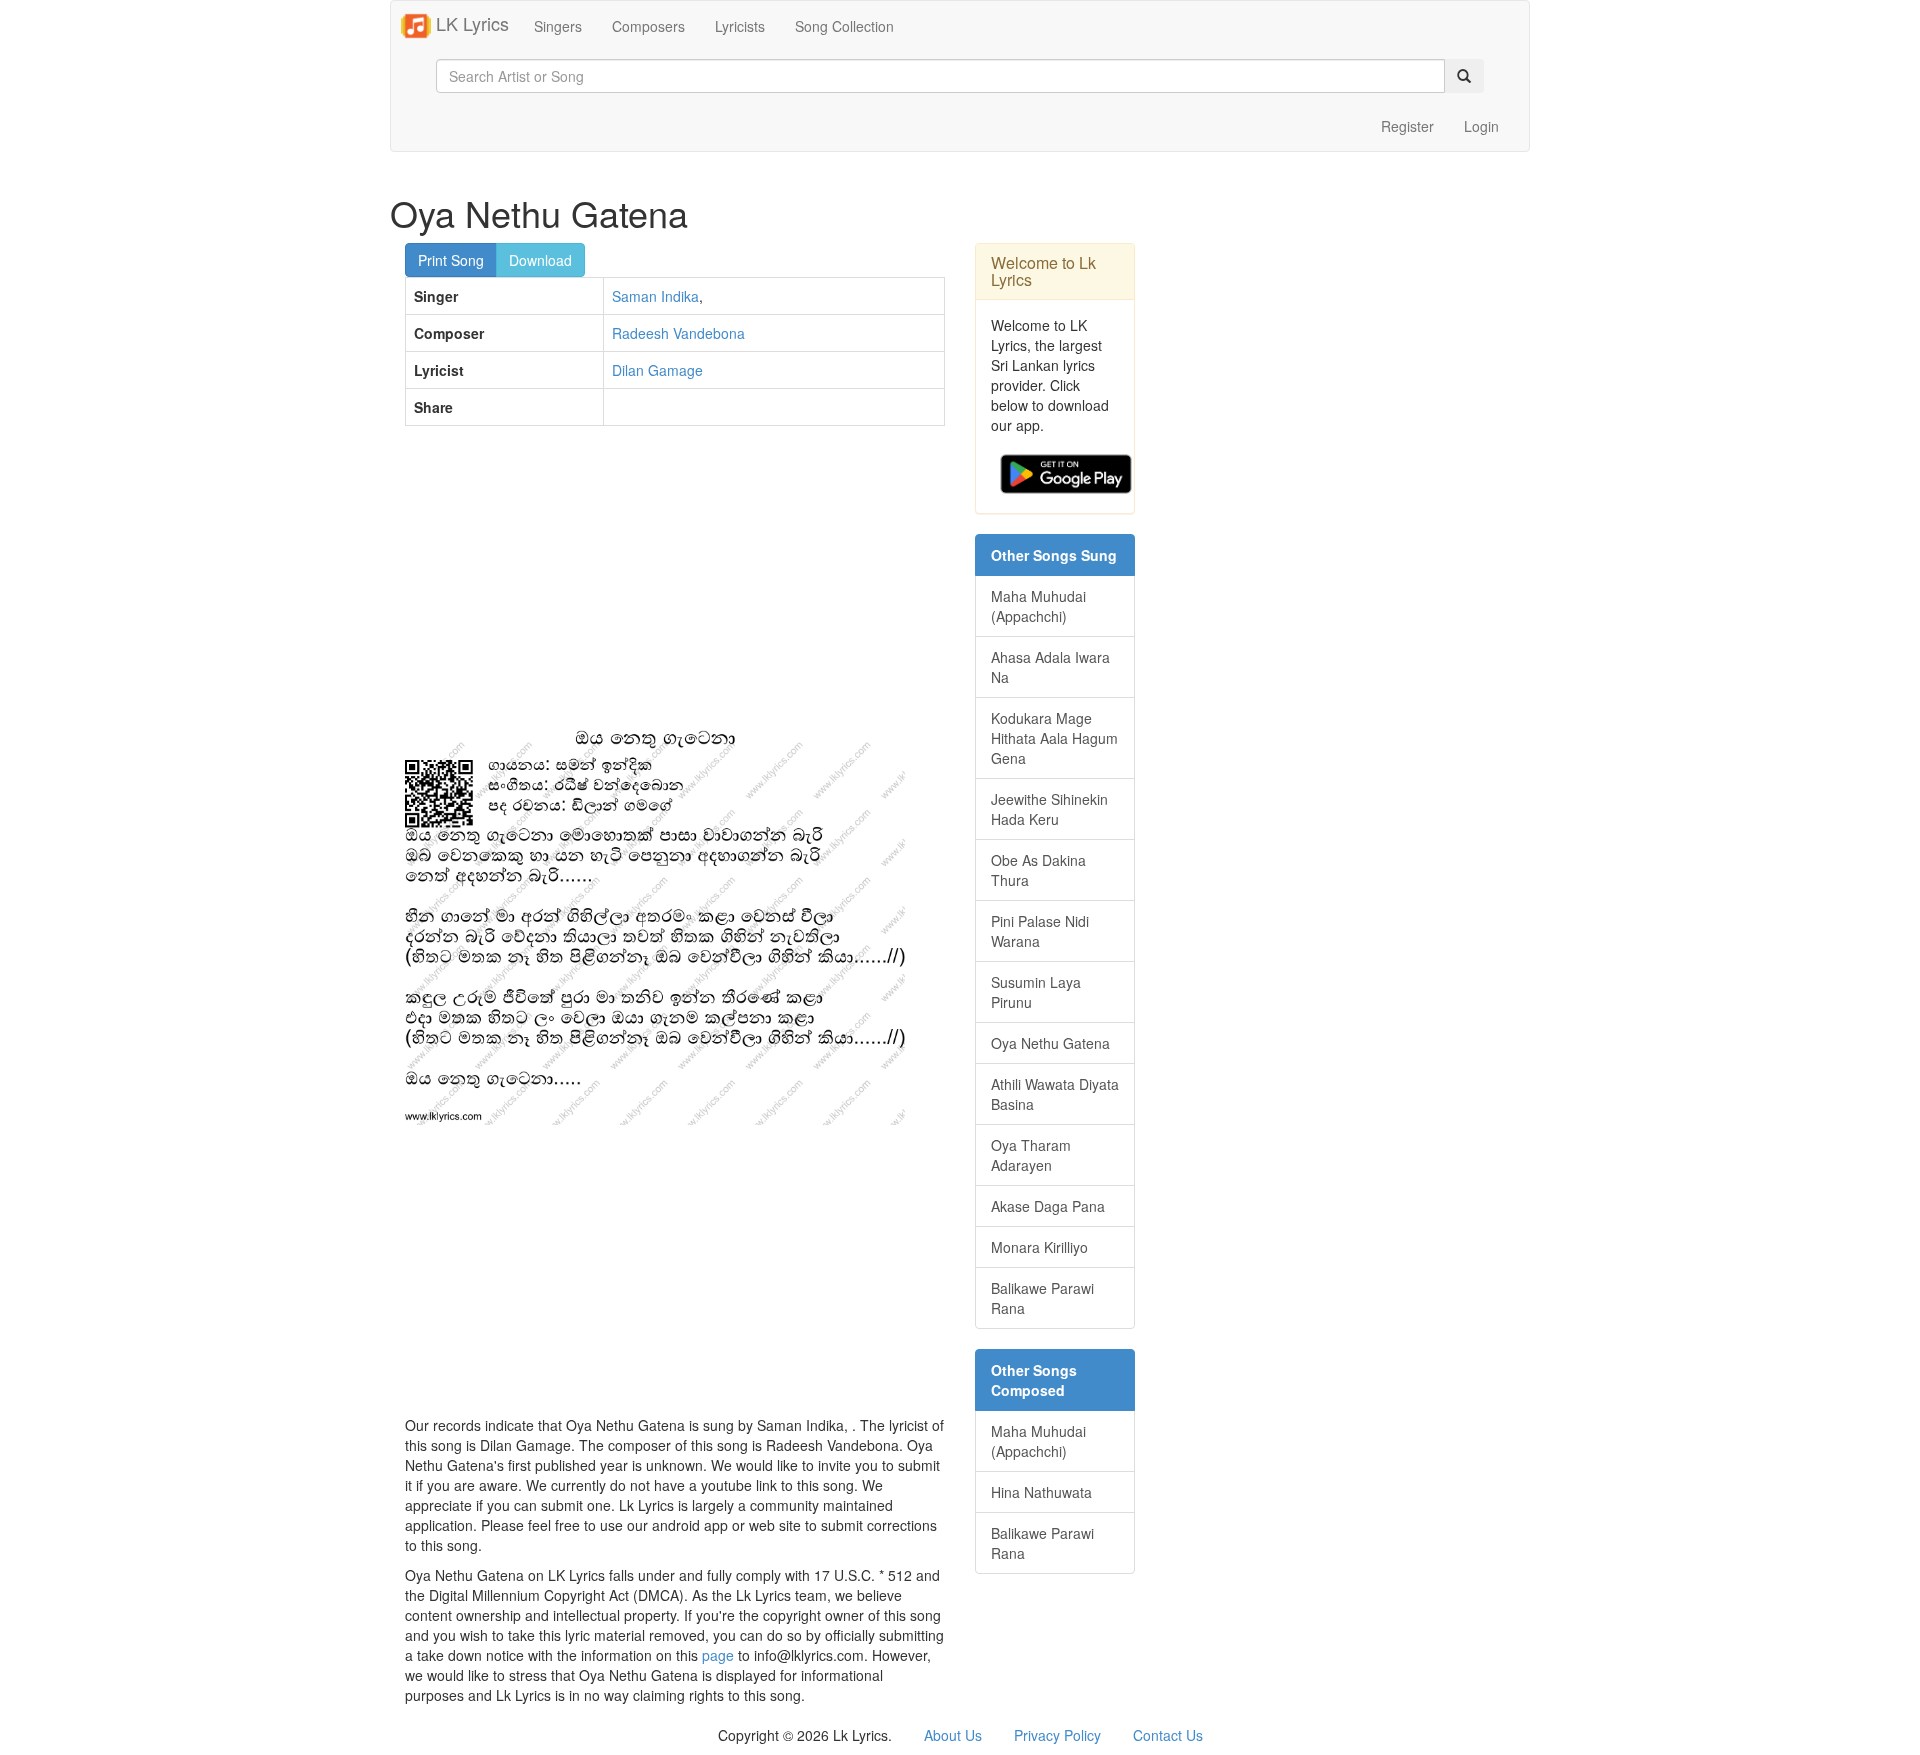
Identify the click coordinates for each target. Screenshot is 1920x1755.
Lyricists (740, 26)
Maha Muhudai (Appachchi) (1038, 606)
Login (1481, 126)
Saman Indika (655, 296)
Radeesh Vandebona (678, 333)
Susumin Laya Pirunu (1036, 992)
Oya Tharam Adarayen (1031, 1155)
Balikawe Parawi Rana (1042, 1298)
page (718, 1655)
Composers (648, 26)
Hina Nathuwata (1041, 1492)
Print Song (451, 260)
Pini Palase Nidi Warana (1040, 931)
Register (1407, 126)
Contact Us (1168, 1735)
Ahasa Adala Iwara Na (1050, 667)
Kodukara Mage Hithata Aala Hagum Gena (1054, 738)
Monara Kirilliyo (1039, 1247)
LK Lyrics (470, 23)
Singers (558, 26)
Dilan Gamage (657, 370)
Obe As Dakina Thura (1038, 870)
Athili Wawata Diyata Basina (1055, 1094)
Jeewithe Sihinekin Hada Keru (1049, 809)
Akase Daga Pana (1048, 1206)
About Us (953, 1735)
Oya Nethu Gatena (1050, 1043)
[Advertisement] (675, 586)
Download (540, 260)
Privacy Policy (1057, 1735)
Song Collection (844, 26)
